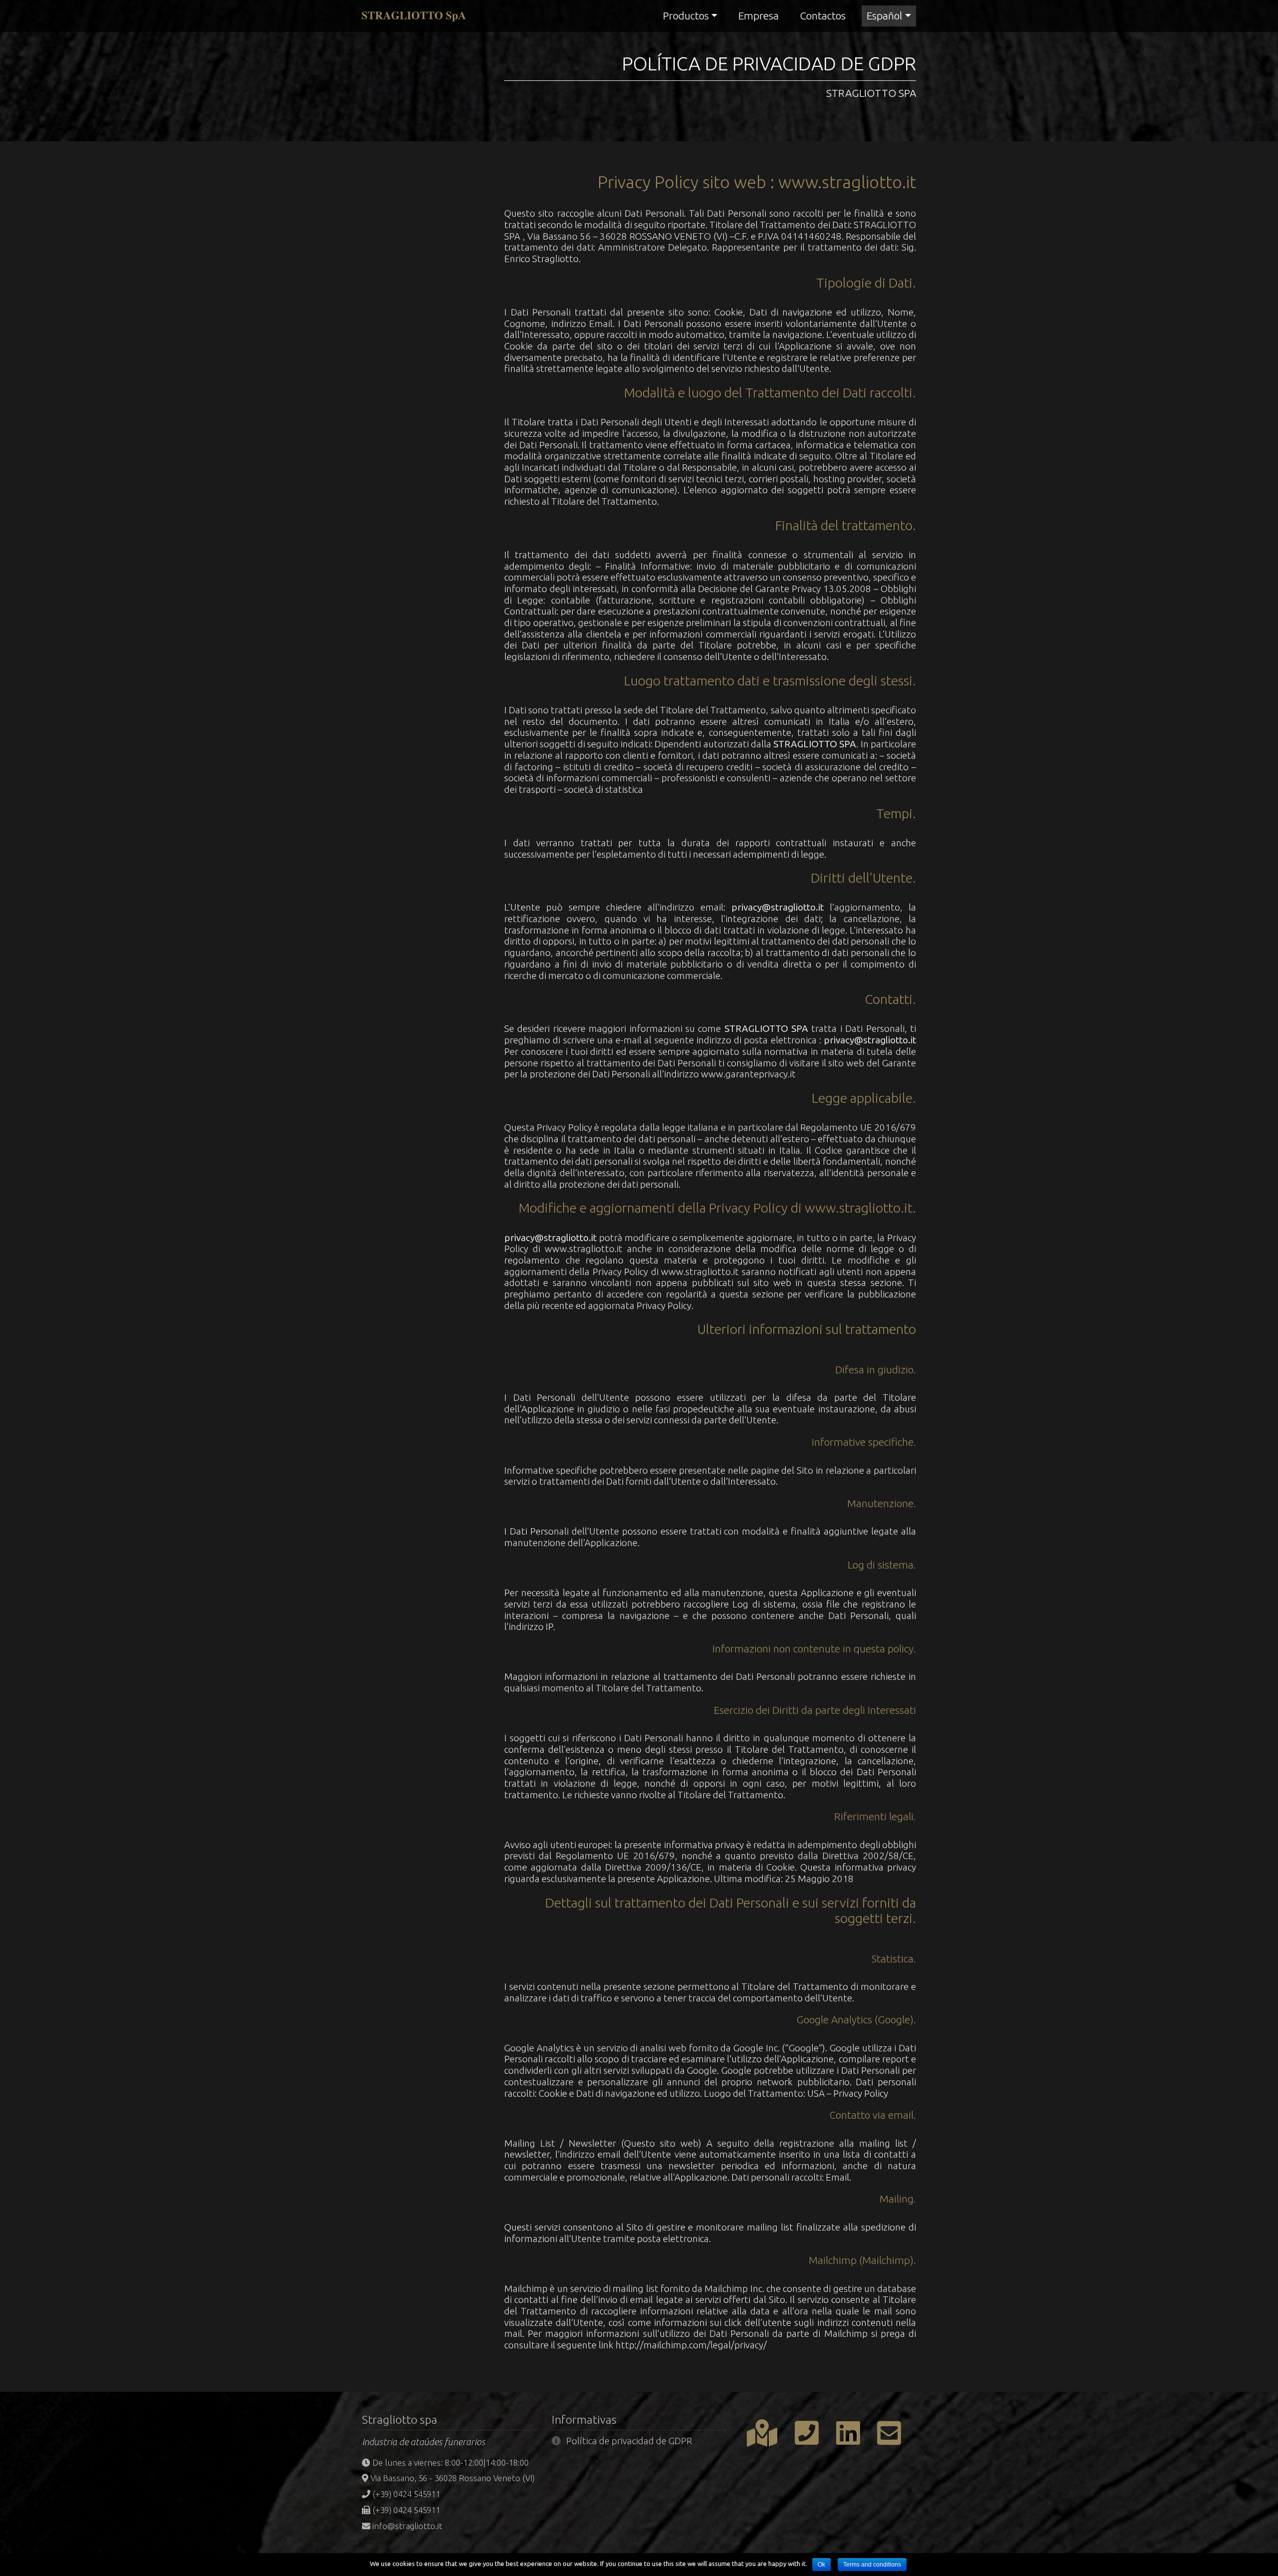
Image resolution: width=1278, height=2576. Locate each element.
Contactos (823, 15)
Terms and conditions (872, 2565)
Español (884, 15)
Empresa (759, 15)
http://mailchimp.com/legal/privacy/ (691, 2345)
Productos (686, 15)
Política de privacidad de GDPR (629, 2441)
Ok (821, 2565)
